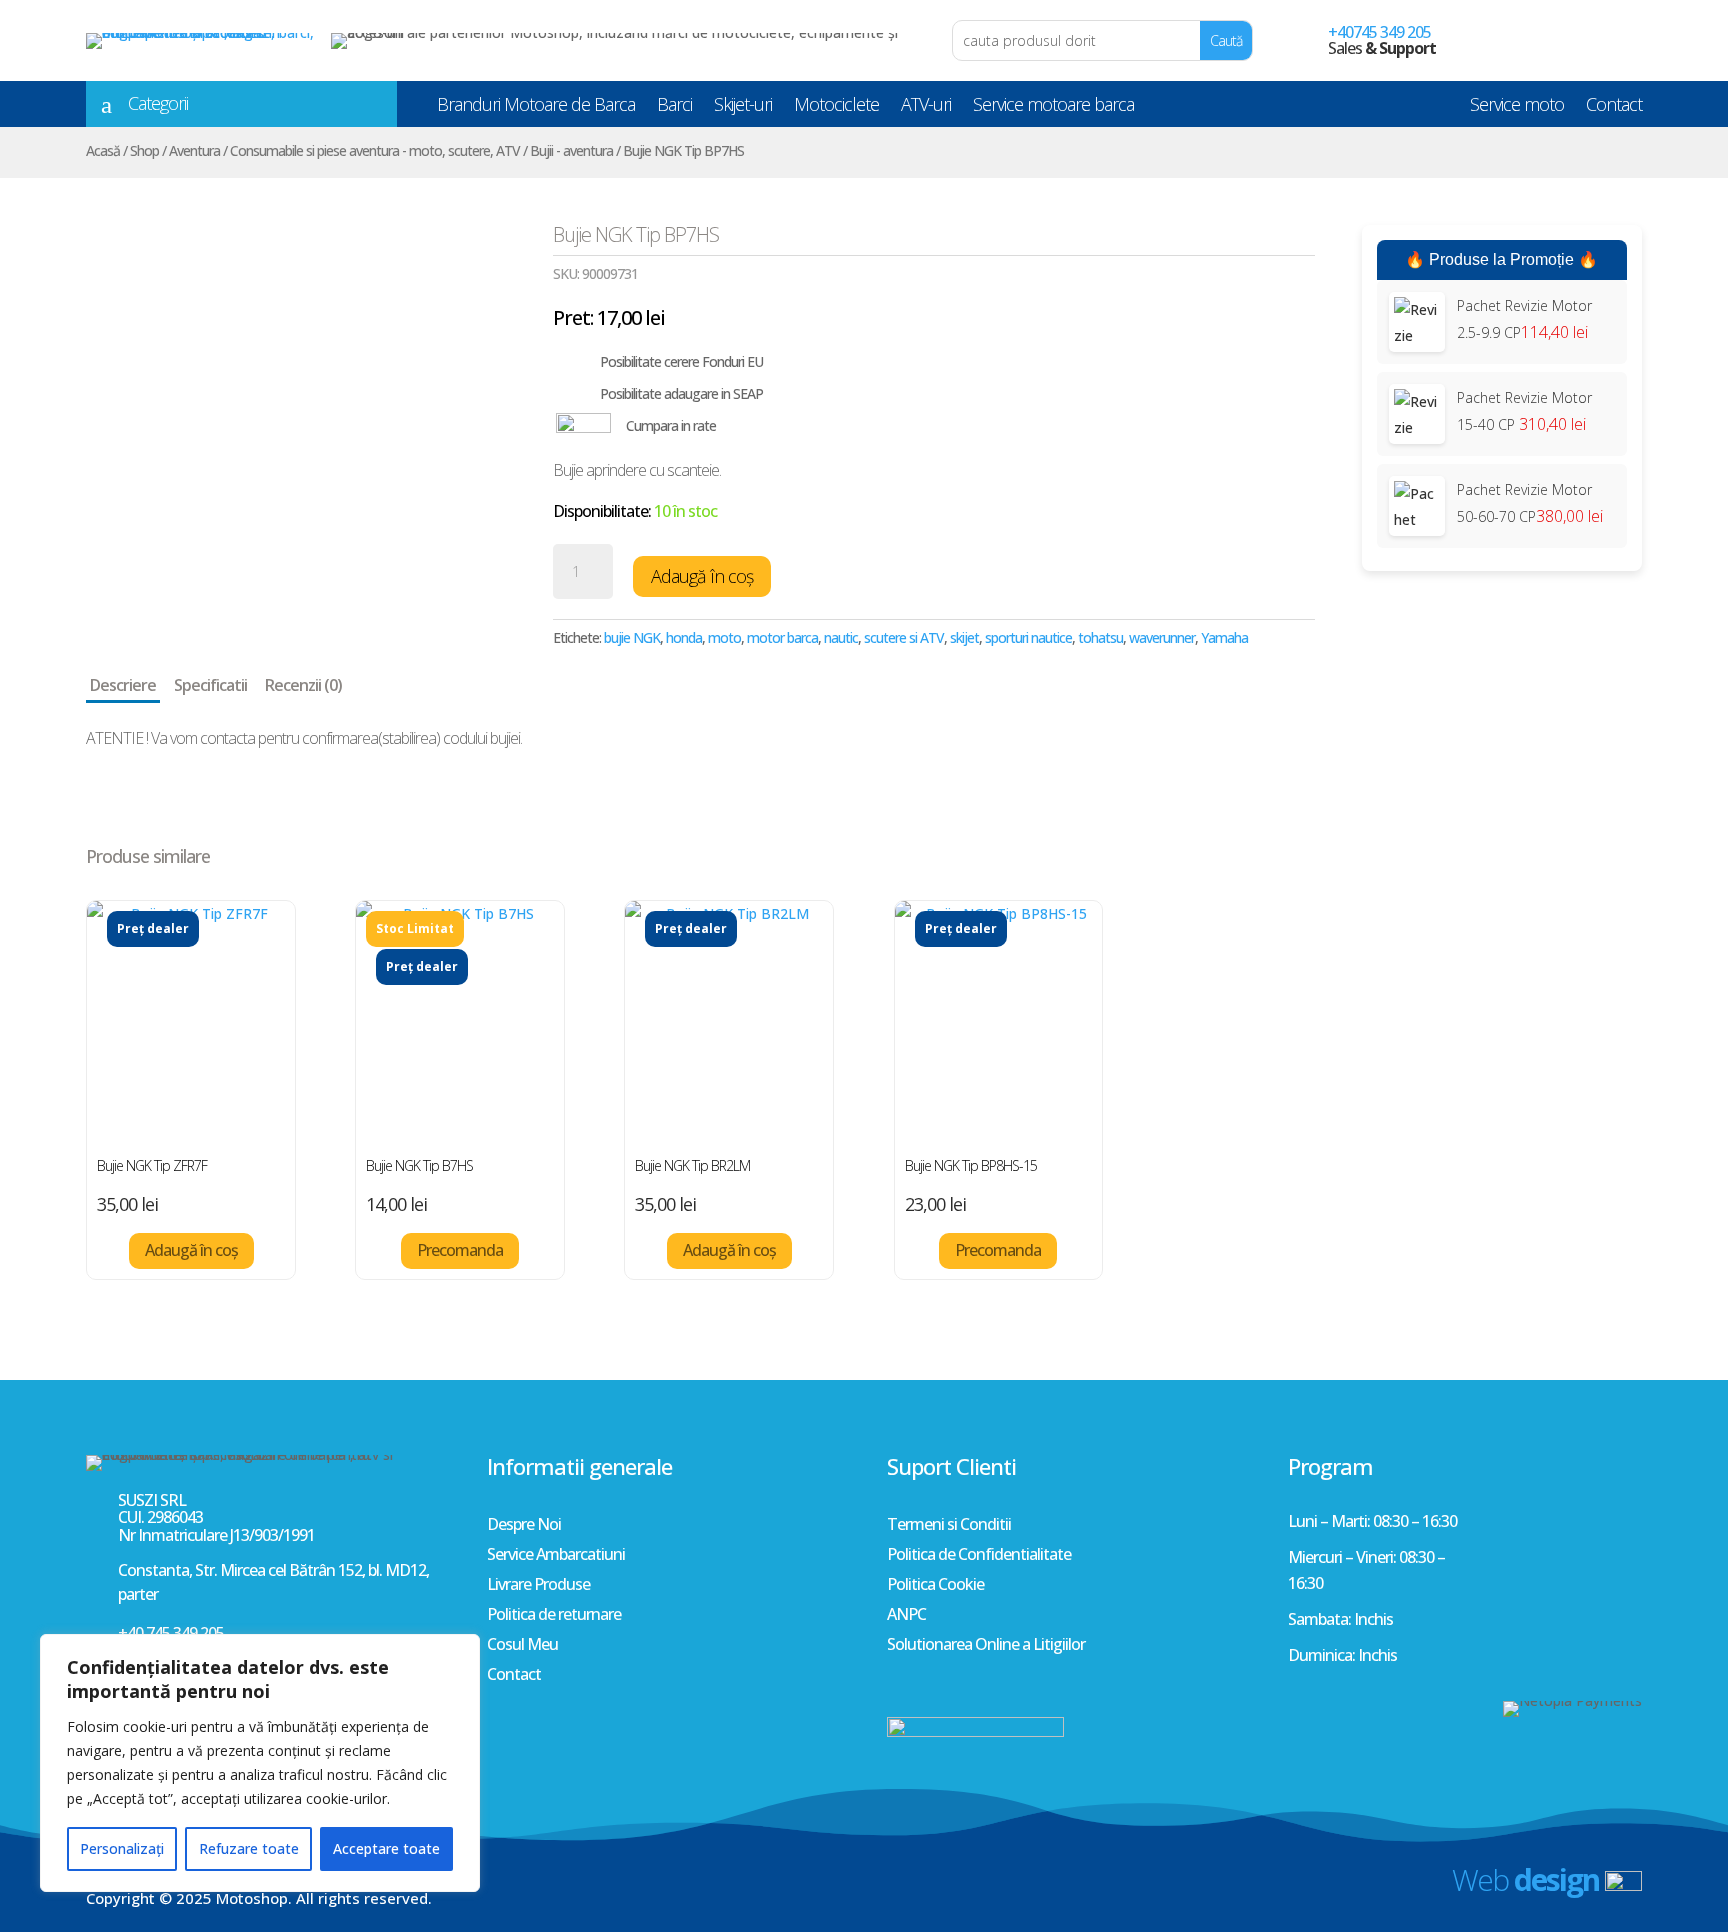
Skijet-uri (743, 108)
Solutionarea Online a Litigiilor (986, 1646)
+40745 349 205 (1379, 32)
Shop (144, 150)
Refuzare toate (249, 1848)
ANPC (906, 1616)
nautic (841, 637)
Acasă (103, 150)
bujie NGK (632, 637)
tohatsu (1100, 637)
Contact (1614, 108)
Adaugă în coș (702, 576)
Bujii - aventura (571, 150)
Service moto (1517, 108)
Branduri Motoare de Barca (536, 108)
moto (724, 637)
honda (684, 637)
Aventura (194, 150)
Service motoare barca (1053, 108)
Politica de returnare (554, 1616)
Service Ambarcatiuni (556, 1556)
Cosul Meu (522, 1646)
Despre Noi (524, 1526)
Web (1525, 1879)
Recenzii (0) (303, 685)
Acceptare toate (386, 1848)
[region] (260, 1763)
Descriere (123, 685)
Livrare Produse (538, 1586)
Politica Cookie (935, 1586)
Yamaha (1224, 637)
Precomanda (460, 1250)
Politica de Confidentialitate (979, 1556)
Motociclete (836, 108)
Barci (674, 108)
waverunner (1162, 637)
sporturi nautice (1028, 637)
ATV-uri (926, 108)
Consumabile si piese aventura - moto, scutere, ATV (375, 150)
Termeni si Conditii (949, 1526)
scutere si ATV (904, 637)
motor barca (782, 637)
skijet (964, 637)
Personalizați (122, 1848)
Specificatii (210, 685)
